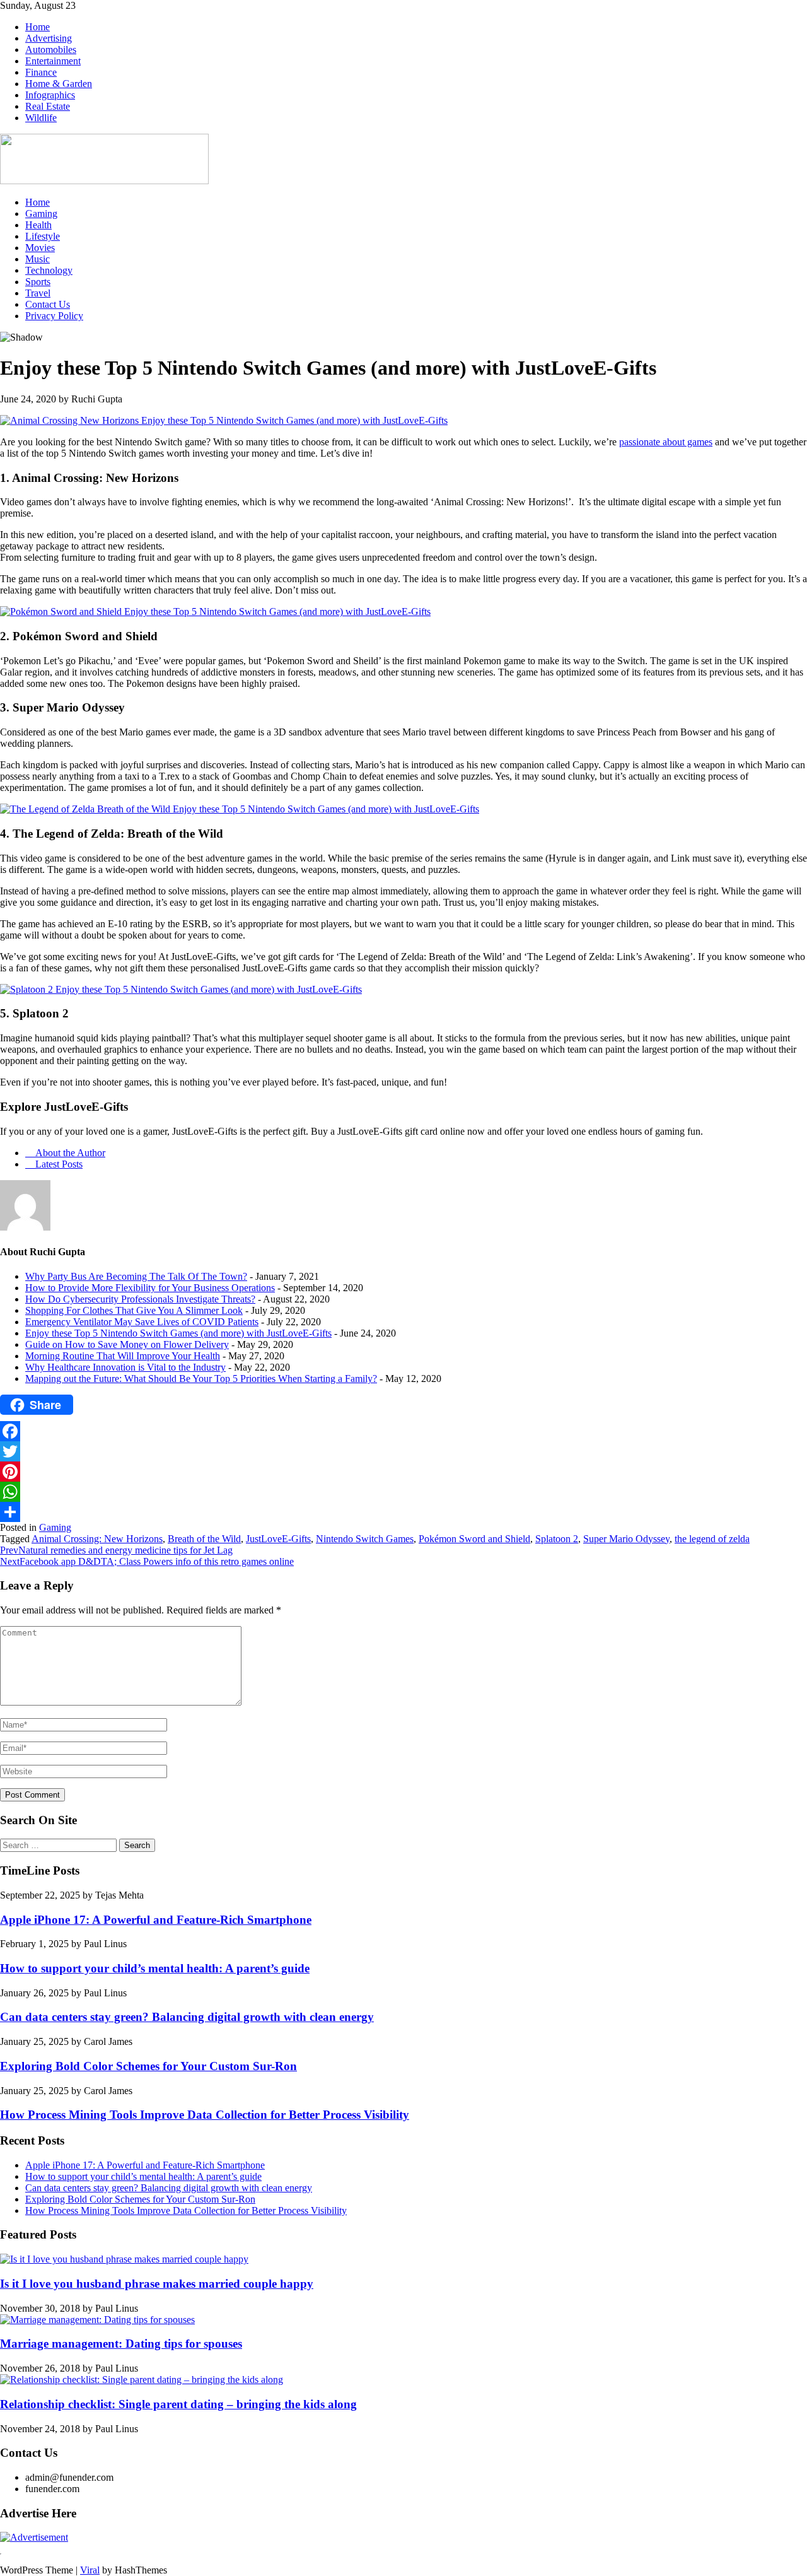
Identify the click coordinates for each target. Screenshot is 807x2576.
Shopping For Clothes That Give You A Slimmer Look (134, 1310)
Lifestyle (43, 236)
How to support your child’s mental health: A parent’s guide (155, 1968)
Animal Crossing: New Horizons (97, 1539)
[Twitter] (403, 1451)
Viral (90, 2570)
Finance (41, 72)
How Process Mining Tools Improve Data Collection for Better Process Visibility (205, 2115)
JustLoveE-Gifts (278, 1539)
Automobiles (51, 50)
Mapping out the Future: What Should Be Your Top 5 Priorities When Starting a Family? (201, 1379)
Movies (40, 248)
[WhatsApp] (403, 1492)
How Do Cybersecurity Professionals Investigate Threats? (140, 1299)
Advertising (49, 38)
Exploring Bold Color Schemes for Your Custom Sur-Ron (148, 2066)
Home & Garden (59, 84)
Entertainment (53, 61)
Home (38, 27)
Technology (49, 270)
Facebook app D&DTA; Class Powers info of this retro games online (147, 1561)
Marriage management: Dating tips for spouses (121, 2344)
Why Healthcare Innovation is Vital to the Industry (125, 1367)
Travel (38, 293)
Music (38, 259)
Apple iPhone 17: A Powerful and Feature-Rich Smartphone (156, 1920)
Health (38, 225)
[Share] (403, 1512)
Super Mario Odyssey (626, 1539)
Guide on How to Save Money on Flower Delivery (127, 1344)
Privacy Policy (54, 316)
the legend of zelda (712, 1539)
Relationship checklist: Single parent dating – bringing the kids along (178, 2404)
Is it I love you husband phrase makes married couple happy (157, 2284)
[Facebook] (403, 1431)
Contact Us (48, 304)
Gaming (41, 214)
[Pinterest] (403, 1472)
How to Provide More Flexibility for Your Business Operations (150, 1288)
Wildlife (41, 118)
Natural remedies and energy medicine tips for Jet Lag (116, 1550)
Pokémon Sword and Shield (474, 1539)
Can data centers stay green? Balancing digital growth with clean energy (187, 2017)
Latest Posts (58, 1164)
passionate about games (666, 442)
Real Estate (48, 106)
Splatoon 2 (557, 1539)
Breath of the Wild (204, 1539)
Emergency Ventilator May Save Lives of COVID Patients (142, 1322)
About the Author (69, 1153)
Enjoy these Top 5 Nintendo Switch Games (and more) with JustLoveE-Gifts (178, 1333)
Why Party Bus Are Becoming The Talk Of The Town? (136, 1276)
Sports (38, 282)
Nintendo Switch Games (365, 1539)
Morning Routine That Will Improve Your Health (123, 1356)
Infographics (50, 95)
